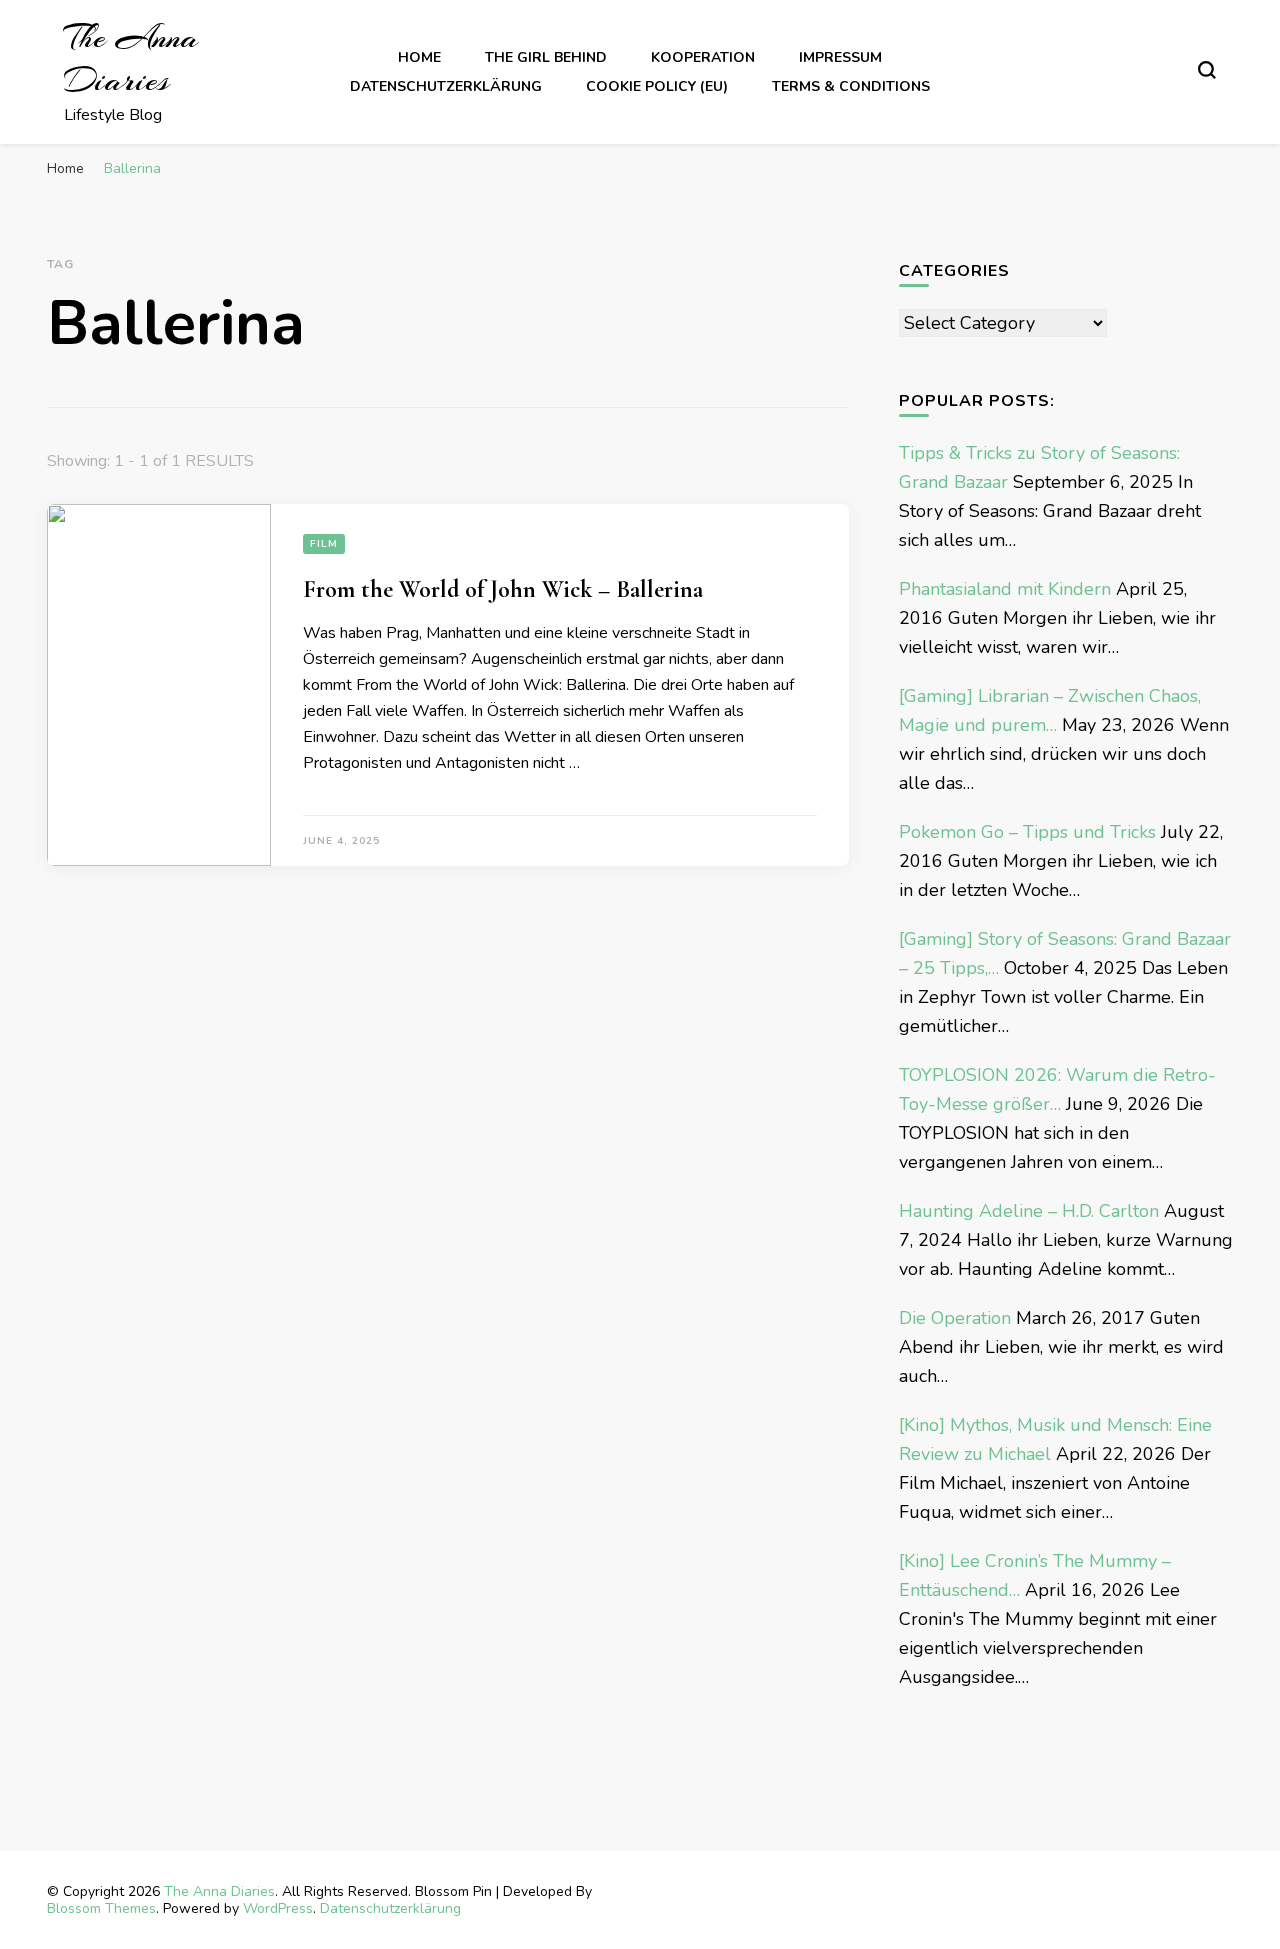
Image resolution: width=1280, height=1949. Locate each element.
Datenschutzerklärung (446, 86)
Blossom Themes (101, 1908)
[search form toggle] (1207, 70)
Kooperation (703, 57)
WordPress (278, 1908)
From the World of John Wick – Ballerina (503, 589)
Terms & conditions (851, 86)
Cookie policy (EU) (657, 86)
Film (324, 544)
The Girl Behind (546, 57)
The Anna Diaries (131, 59)
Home (419, 57)
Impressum (840, 57)
